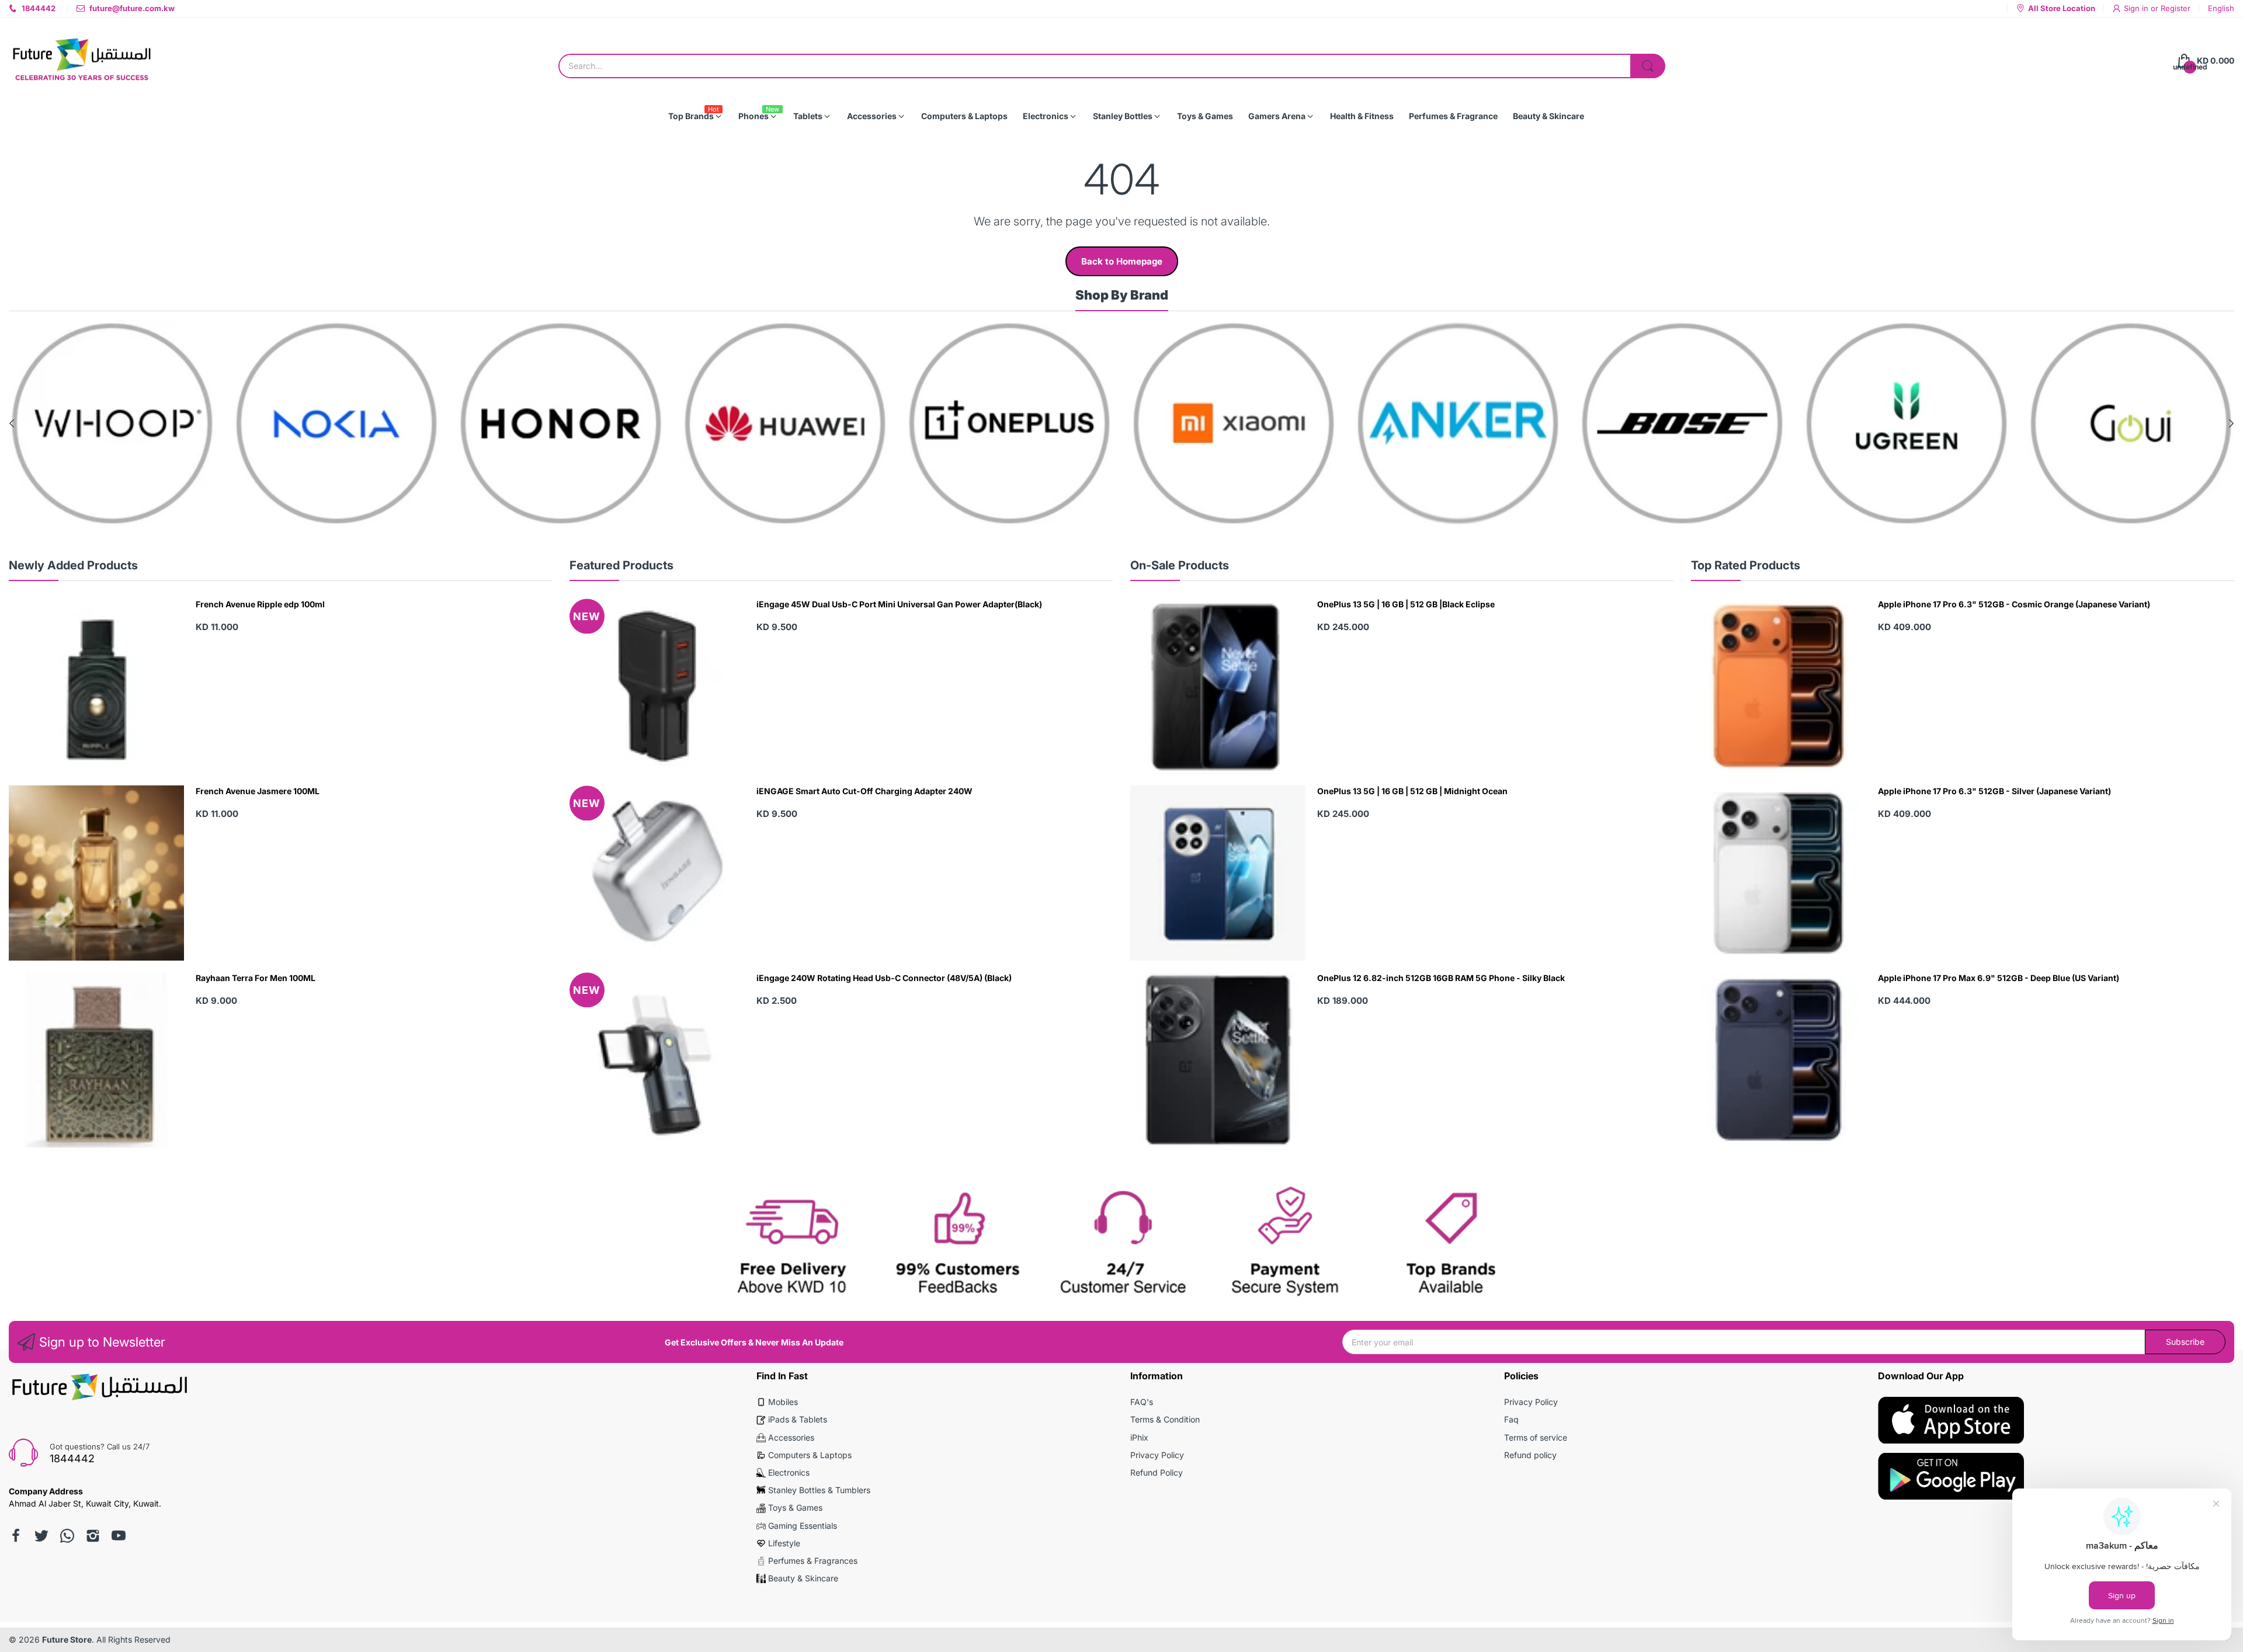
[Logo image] (112, 423)
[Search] (1648, 66)
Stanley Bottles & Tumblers (819, 1490)
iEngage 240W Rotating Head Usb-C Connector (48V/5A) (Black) (884, 978)
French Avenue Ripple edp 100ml (260, 604)
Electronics (789, 1472)
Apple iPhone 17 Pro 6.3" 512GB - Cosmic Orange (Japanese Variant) (2014, 604)
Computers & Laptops (810, 1455)
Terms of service (1536, 1437)
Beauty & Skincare (803, 1578)
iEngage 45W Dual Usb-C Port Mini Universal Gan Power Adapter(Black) (899, 604)
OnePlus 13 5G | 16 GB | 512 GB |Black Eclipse (1406, 604)
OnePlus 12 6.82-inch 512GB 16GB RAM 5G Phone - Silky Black (1441, 978)
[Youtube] (119, 1536)
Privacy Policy (1157, 1455)
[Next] (12, 423)
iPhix (1139, 1437)
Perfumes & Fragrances (813, 1561)
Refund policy (1530, 1455)
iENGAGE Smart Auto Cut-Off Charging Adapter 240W (864, 791)
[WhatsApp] (67, 1536)
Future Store (67, 1639)
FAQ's (1142, 1402)
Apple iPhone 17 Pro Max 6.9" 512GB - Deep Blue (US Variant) (1999, 978)
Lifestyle (784, 1543)
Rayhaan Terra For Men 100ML (256, 978)
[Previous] (2231, 423)
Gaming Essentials (803, 1526)
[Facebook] (16, 1536)
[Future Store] (82, 61)
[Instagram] (93, 1536)
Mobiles (783, 1402)
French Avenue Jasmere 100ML (258, 791)
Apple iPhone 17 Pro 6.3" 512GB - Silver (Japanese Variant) (1994, 791)
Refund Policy (1157, 1472)
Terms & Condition (1165, 1419)
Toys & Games (795, 1507)
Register (2176, 8)
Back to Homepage (1122, 261)
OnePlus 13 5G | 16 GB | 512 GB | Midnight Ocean (1412, 791)
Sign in (2137, 8)
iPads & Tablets (798, 1419)
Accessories (791, 1437)
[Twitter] (41, 1536)
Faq (1511, 1419)
